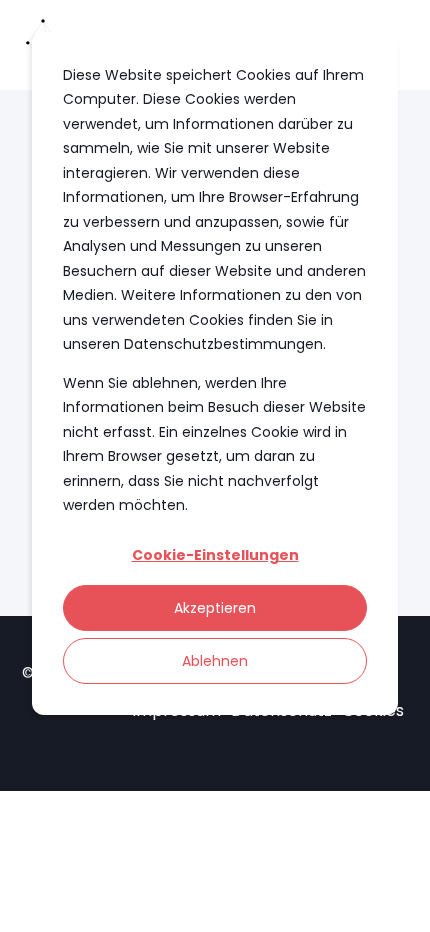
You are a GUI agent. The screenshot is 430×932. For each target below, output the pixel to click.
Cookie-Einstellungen (215, 555)
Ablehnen (215, 661)
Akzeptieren (215, 608)
